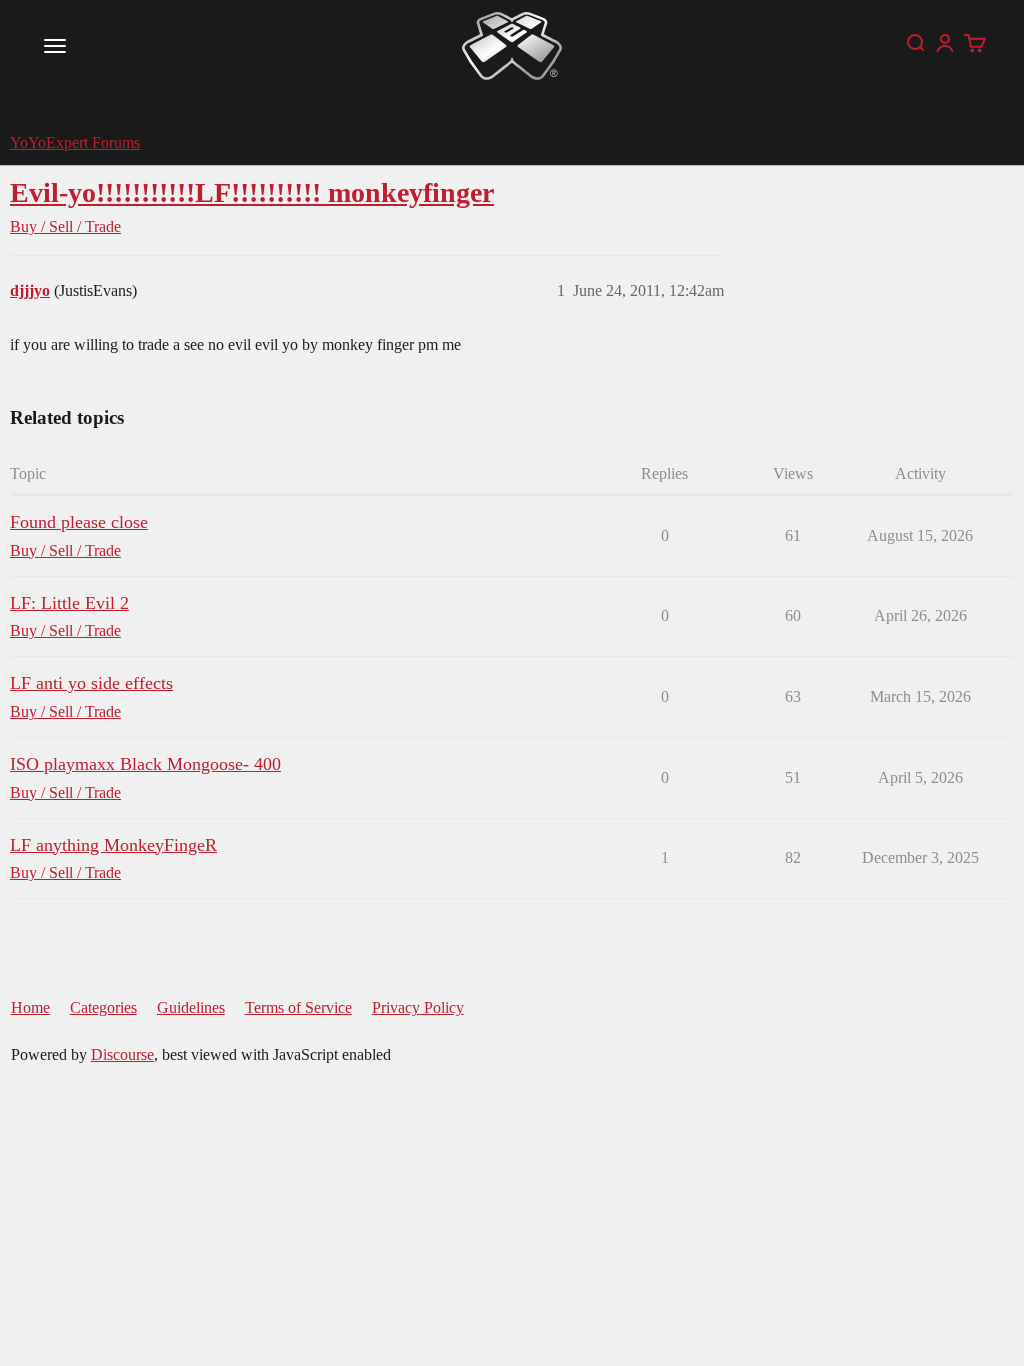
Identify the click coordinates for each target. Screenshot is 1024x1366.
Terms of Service (298, 1007)
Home (30, 1007)
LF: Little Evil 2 (69, 603)
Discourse (122, 1054)
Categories (103, 1007)
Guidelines (191, 1007)
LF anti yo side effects (91, 683)
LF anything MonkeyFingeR (113, 845)
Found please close (79, 522)
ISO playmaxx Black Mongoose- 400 (145, 764)
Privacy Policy (418, 1007)
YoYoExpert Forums (75, 142)
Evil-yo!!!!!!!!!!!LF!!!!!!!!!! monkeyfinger (252, 192)
